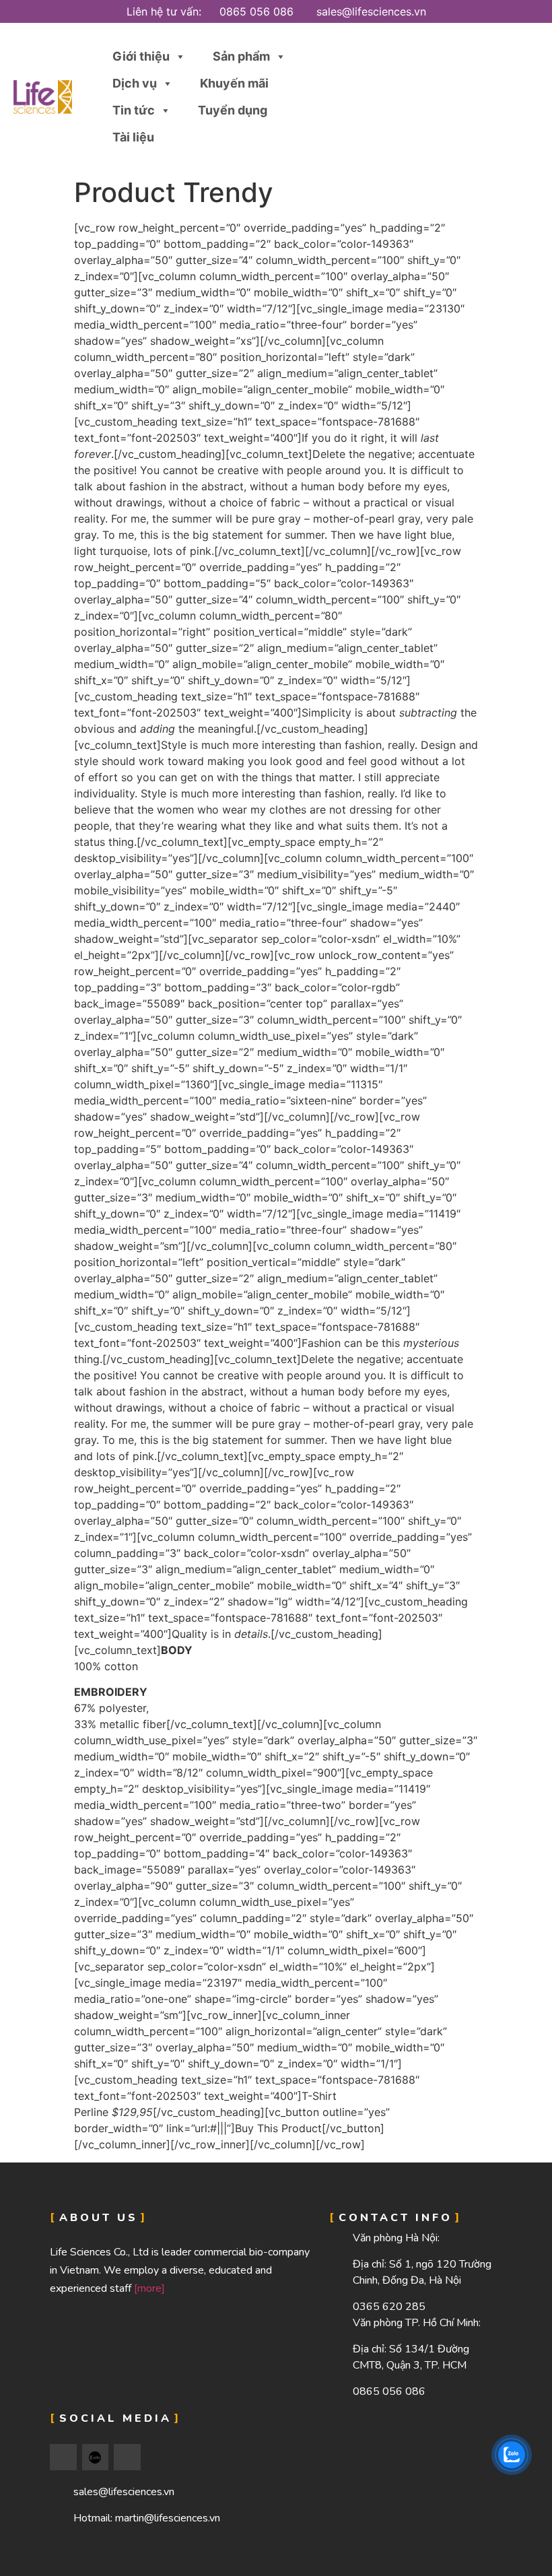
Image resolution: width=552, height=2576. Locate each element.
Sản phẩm (241, 56)
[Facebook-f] (63, 2457)
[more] (149, 2288)
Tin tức (134, 110)
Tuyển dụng (233, 110)
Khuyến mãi (234, 83)
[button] (521, 97)
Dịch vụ (135, 83)
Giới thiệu (141, 56)
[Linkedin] (127, 2457)
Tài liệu (133, 137)
